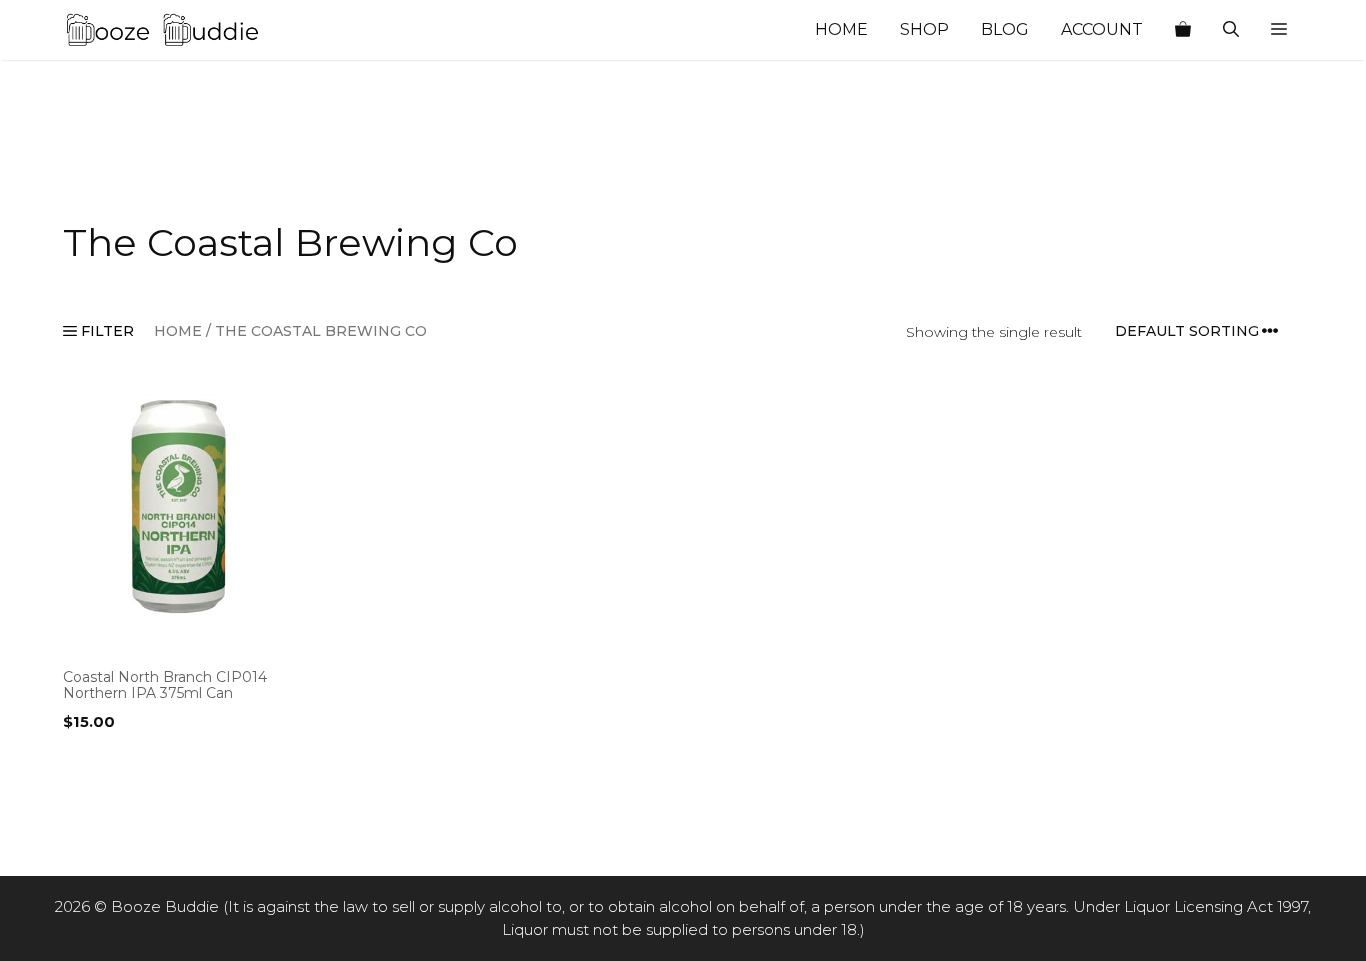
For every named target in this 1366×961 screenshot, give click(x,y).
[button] (1279, 30)
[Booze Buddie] (163, 30)
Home (841, 29)
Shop (924, 29)
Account (1102, 29)
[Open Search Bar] (1231, 30)
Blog (1005, 29)
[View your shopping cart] (1183, 30)
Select (92, 763)
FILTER (105, 331)
